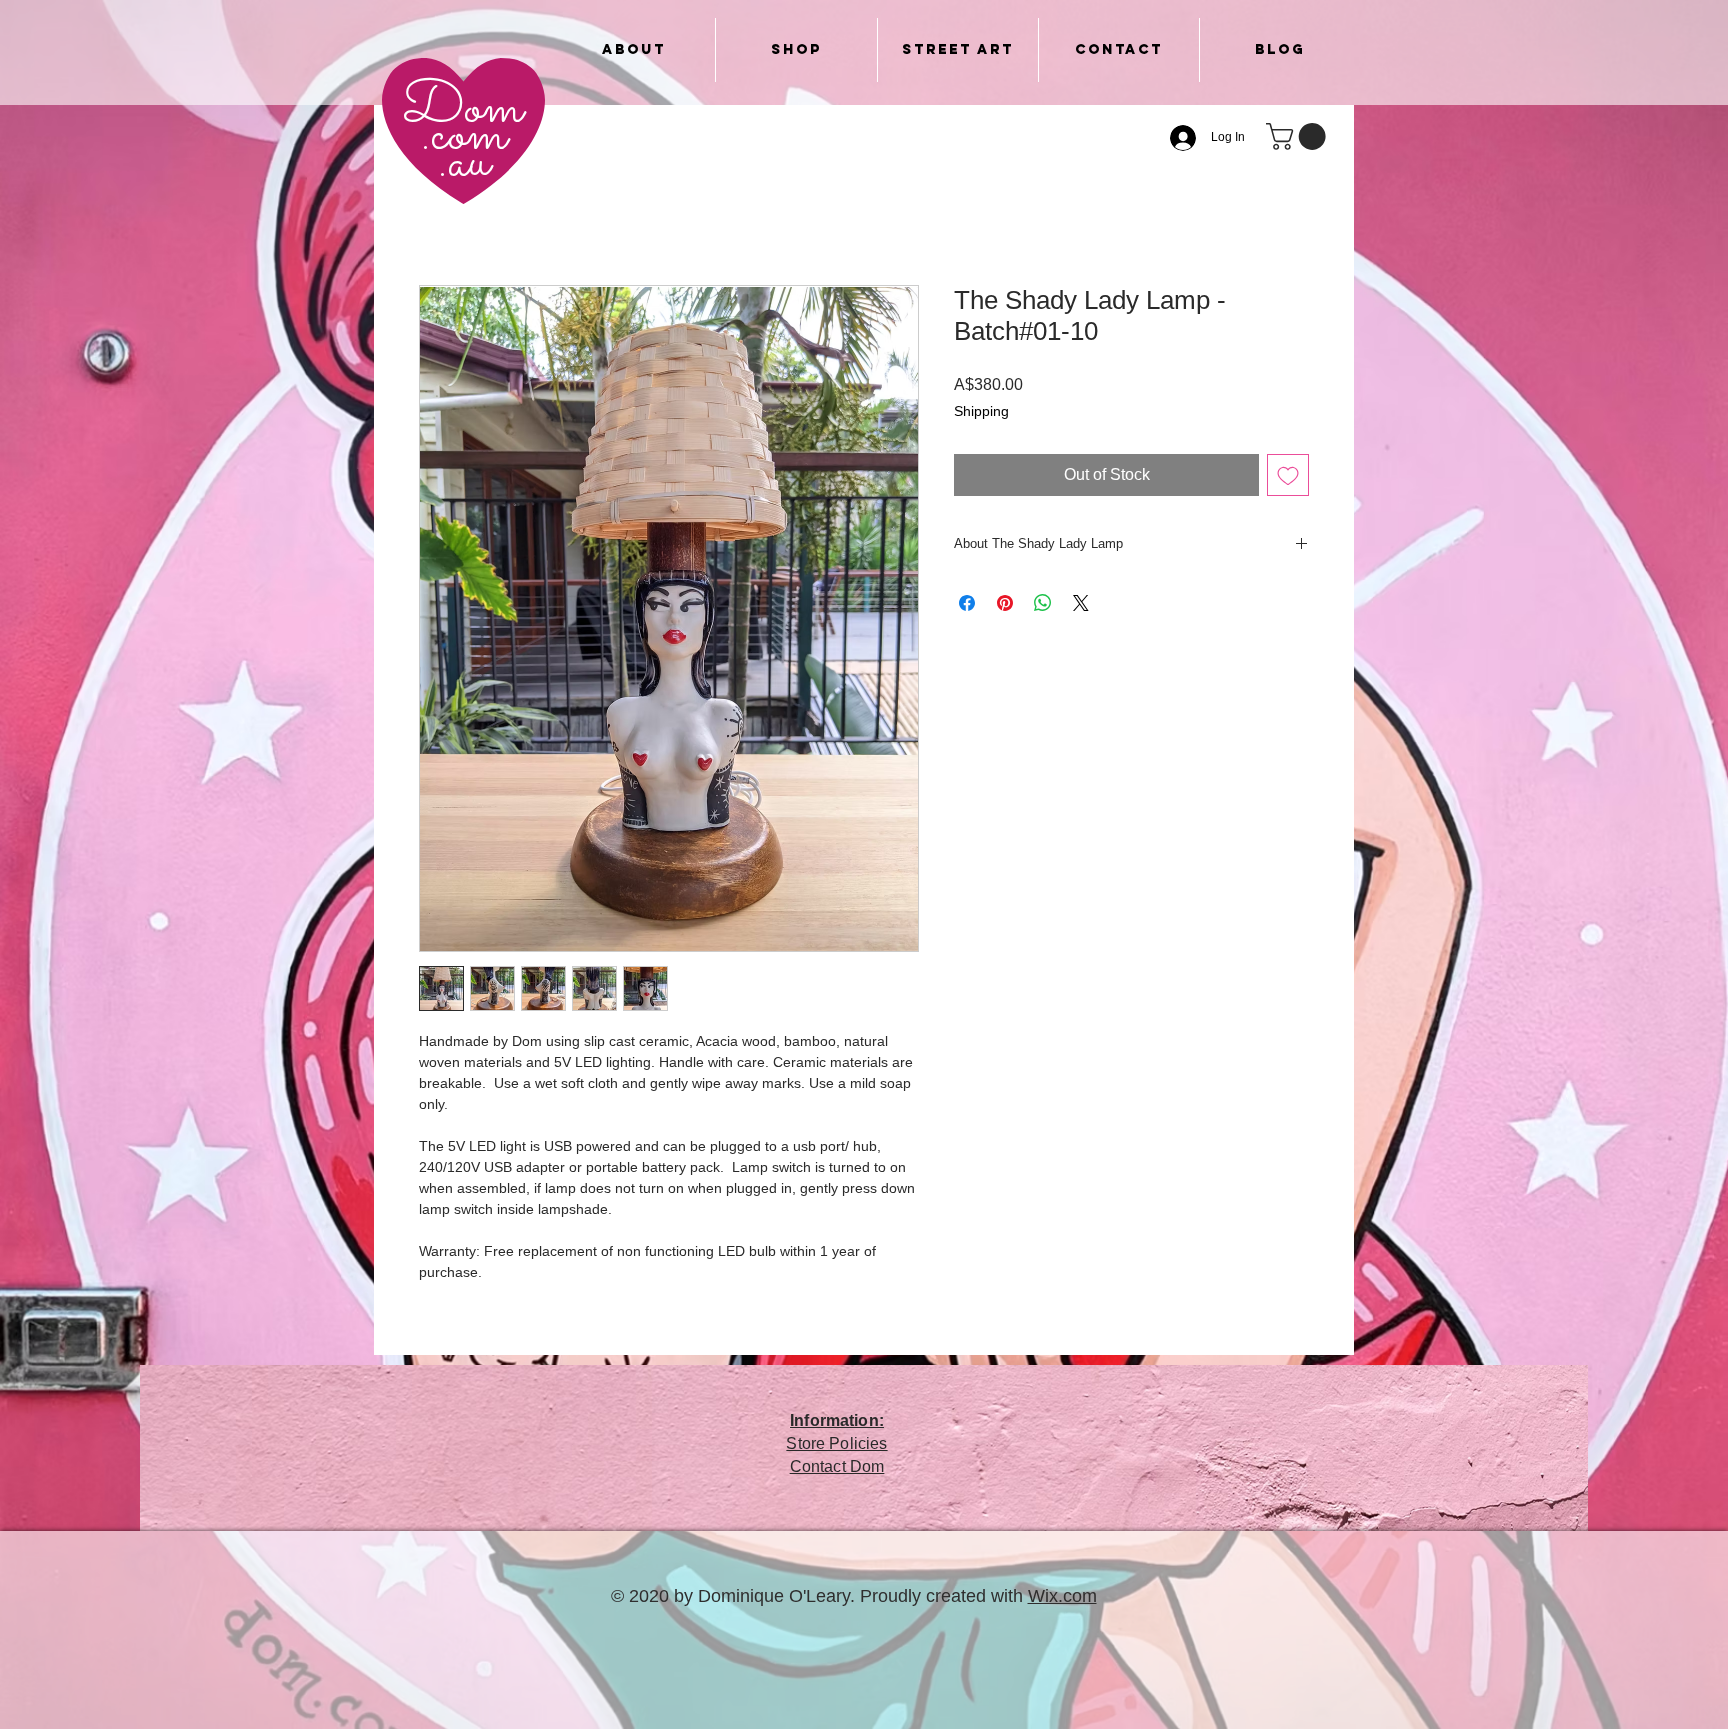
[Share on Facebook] (967, 603)
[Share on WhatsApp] (1043, 603)
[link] (1299, 136)
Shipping (981, 411)
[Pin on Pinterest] (1005, 603)
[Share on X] (1081, 603)
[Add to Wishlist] (1288, 475)
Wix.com (1062, 1596)
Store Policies (836, 1443)
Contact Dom (837, 1466)
